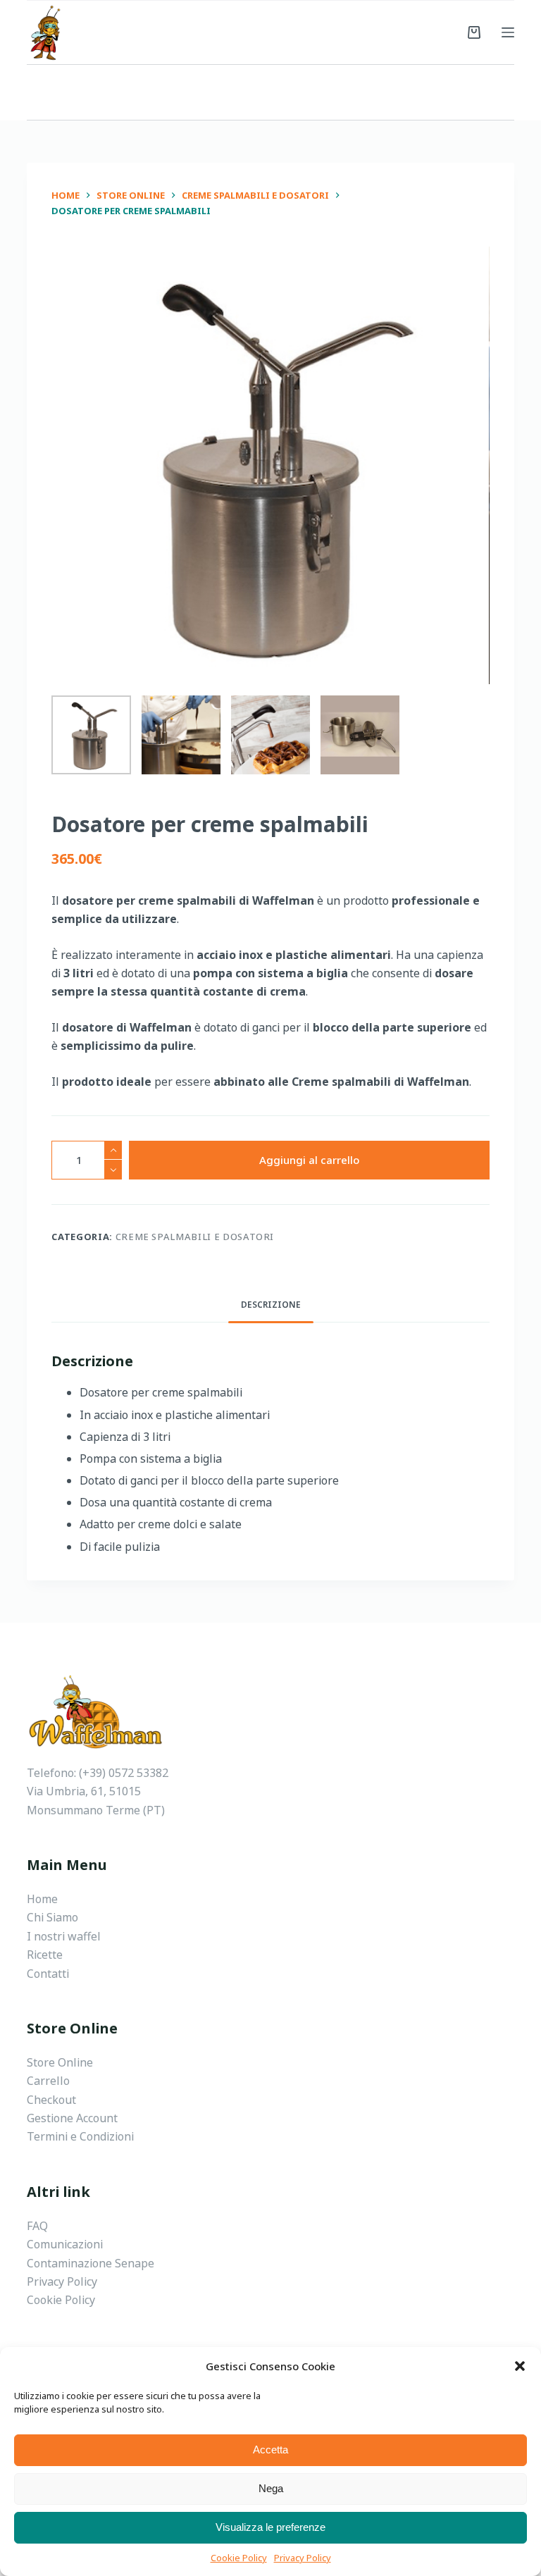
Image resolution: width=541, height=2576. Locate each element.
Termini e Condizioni (80, 2136)
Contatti (48, 1974)
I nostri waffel (64, 1936)
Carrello (48, 2081)
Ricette (45, 1955)
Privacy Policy (303, 2558)
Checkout (51, 2100)
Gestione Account (72, 2118)
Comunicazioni (65, 2244)
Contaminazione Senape (91, 2263)
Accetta (270, 2450)
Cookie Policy (239, 2558)
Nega (271, 2488)
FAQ (37, 2226)
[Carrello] (474, 32)
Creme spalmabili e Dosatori (195, 1237)
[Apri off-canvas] (508, 32)
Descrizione (271, 1305)
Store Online (60, 2062)
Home (42, 1899)
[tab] (271, 1305)
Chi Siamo (52, 1917)
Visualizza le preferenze (270, 2527)
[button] (520, 2366)
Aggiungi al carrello (309, 1160)
